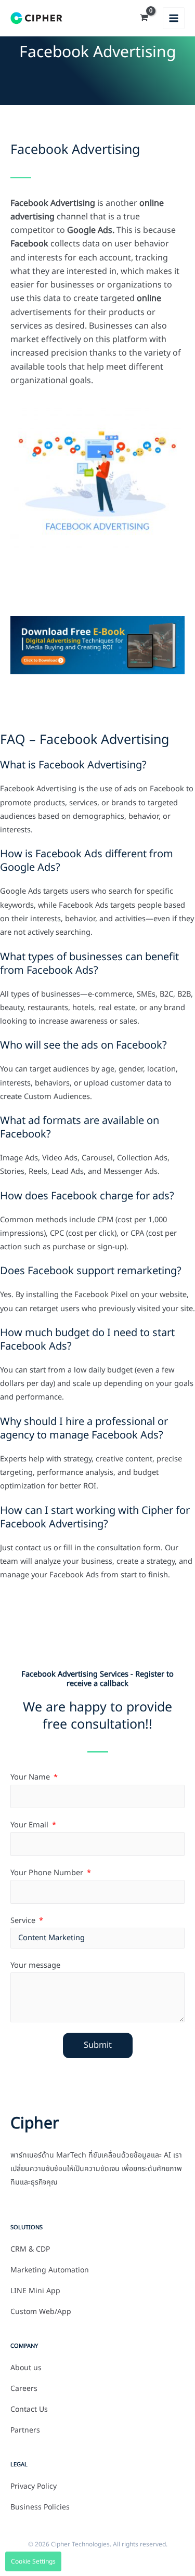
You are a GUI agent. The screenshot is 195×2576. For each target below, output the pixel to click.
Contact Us (29, 2410)
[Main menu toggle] (174, 18)
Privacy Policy (34, 2487)
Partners (25, 2430)
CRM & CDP (30, 2250)
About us (26, 2368)
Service (24, 1921)
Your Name (31, 1777)
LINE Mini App (35, 2291)
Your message (35, 1966)
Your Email (30, 1825)
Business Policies (40, 2507)
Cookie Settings (33, 2561)
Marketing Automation (50, 2270)
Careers (24, 2389)
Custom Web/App (41, 2312)
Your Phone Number (48, 1873)
